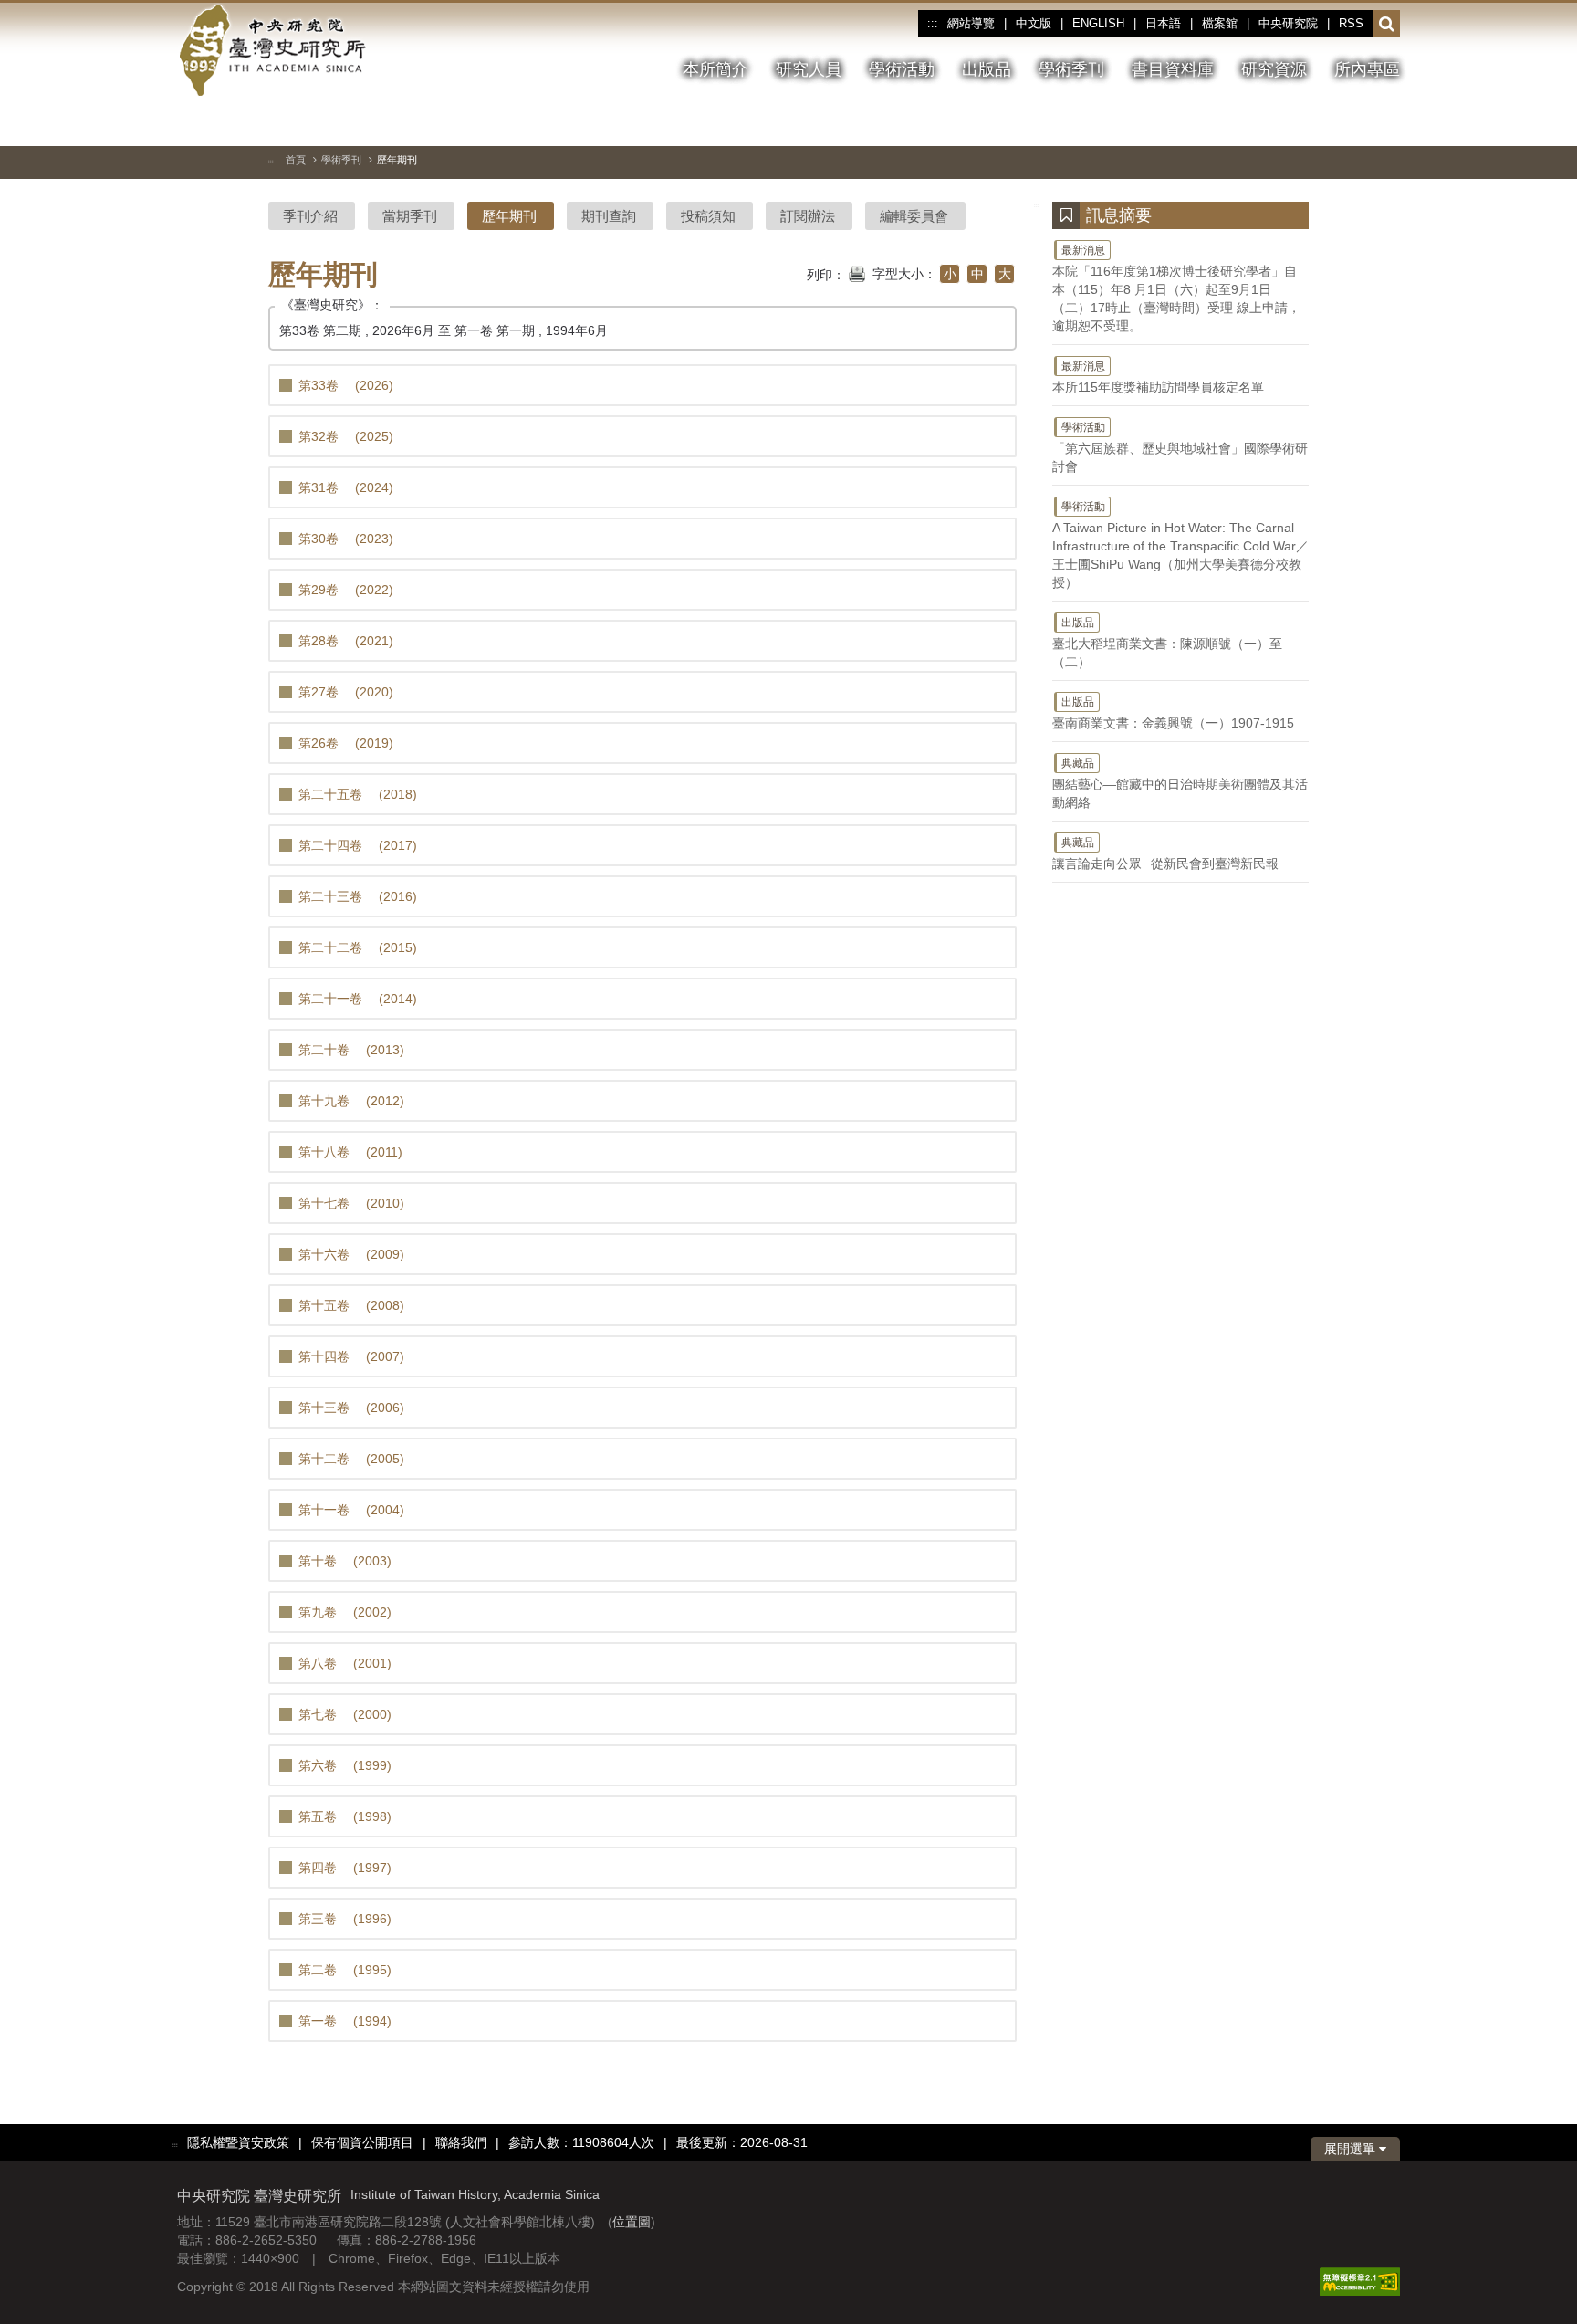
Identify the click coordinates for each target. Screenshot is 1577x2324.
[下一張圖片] (1353, 122)
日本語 (1163, 23)
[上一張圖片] (1321, 122)
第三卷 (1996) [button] (345, 1919)
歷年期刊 (509, 216)
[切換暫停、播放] (1288, 122)
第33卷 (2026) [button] (346, 385)
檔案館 (1220, 23)
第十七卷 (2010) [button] (351, 1203)
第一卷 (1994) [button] (345, 2021)
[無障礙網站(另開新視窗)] (1360, 2281)
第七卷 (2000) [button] (345, 1714)
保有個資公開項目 (362, 2142)
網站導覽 (971, 23)
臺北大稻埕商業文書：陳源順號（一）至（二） (1167, 643)
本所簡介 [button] (715, 69)
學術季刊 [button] (1071, 69)
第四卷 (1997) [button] (345, 1868)
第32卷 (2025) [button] (346, 436)
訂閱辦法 (808, 216)
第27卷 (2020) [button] (346, 692)
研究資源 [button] (1274, 69)
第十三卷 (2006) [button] (351, 1408)
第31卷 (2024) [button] (346, 487)
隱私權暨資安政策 (238, 2142)
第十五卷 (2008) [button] (351, 1305)
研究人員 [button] (809, 69)
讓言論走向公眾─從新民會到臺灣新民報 (1165, 853)
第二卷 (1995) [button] (345, 1970)
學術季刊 (341, 160)
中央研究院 (1288, 23)
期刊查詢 (609, 216)
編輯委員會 (914, 216)
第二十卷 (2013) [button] (351, 1050)
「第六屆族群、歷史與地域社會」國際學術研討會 (1180, 447)
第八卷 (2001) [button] (345, 1663)
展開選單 (1352, 2149)
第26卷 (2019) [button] (346, 743)
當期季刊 (410, 216)
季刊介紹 (310, 216)
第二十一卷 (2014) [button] (358, 999)
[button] (1387, 25)
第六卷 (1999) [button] (345, 1765)
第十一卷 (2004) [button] (351, 1510)
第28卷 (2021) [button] (346, 641)
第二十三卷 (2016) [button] (358, 896)
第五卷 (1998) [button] (345, 1816)
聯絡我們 (461, 2142)
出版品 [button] (987, 69)
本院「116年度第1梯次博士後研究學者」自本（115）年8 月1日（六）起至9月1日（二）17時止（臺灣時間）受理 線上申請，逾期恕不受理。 (1176, 288)
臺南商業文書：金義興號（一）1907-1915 (1173, 713)
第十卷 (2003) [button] (345, 1561)
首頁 (296, 160)
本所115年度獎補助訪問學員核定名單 (1158, 377)
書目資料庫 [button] (1173, 69)
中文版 (1034, 23)
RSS (1351, 23)
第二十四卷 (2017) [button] (358, 845)
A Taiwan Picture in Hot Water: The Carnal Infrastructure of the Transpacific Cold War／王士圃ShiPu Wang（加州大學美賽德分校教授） (1180, 545)
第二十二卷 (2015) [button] (358, 947)
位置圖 (632, 2222)
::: (932, 24)
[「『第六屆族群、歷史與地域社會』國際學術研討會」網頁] (1386, 123)
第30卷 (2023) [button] (346, 539)
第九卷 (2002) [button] (345, 1612)
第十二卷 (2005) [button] (351, 1459)
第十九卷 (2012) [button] (351, 1101)
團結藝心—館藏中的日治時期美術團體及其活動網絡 (1180, 783)
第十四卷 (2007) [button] (351, 1356)
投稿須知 (708, 216)
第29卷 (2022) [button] (346, 590)
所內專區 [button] (1367, 69)
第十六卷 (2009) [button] (351, 1254)
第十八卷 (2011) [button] (350, 1152)
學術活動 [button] (902, 69)
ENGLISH (1098, 23)
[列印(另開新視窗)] (857, 272)
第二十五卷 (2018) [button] (358, 794)
